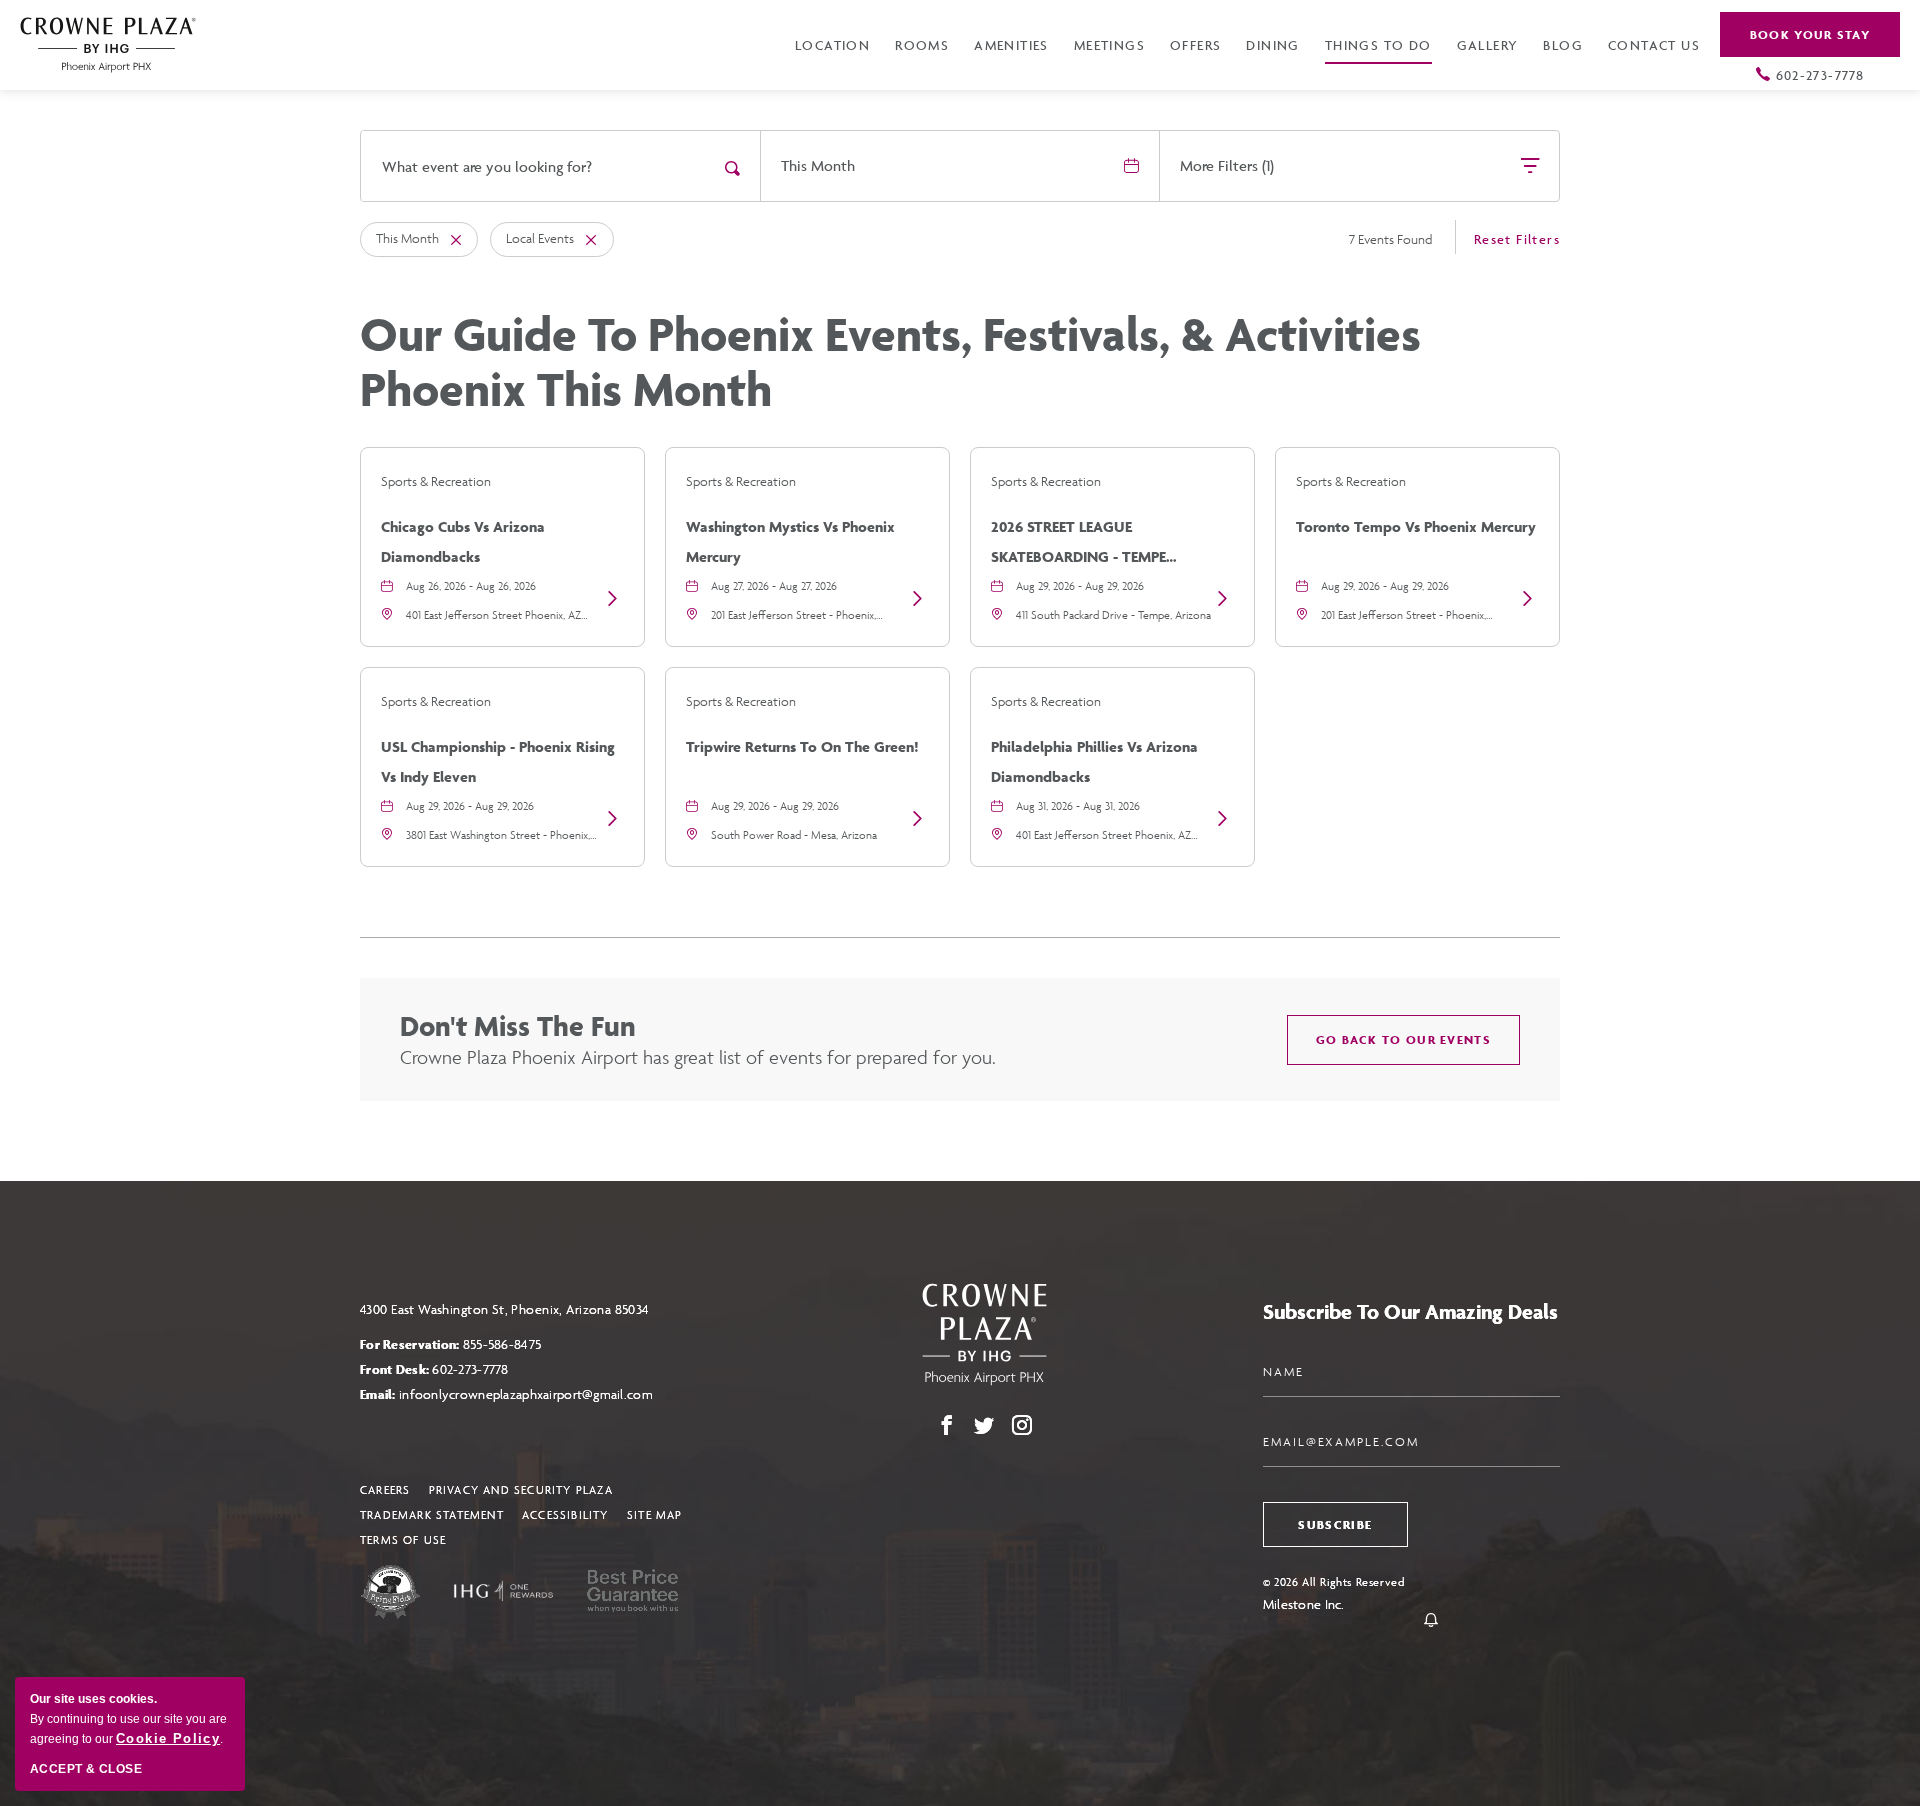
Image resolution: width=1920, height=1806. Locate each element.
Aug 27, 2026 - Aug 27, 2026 (774, 585)
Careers (385, 1489)
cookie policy (168, 1738)
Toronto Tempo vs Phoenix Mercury (1416, 526)
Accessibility (565, 1514)
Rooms (922, 45)
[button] (1403, 1040)
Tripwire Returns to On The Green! (802, 746)
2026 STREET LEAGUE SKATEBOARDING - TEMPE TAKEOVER (1078, 544)
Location (832, 45)
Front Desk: (434, 1369)
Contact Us (1654, 45)
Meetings (1109, 45)
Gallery (1488, 45)
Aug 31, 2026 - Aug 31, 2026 (1078, 805)
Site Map (655, 1514)
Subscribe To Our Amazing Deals (1410, 1311)
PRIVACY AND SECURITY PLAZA (521, 1489)
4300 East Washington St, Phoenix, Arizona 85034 (505, 1309)
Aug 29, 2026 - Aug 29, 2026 (1080, 585)
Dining (1272, 45)
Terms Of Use (403, 1539)
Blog (1563, 45)
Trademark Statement (432, 1514)
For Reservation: (450, 1344)
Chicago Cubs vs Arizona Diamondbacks (463, 541)
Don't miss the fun (518, 1025)
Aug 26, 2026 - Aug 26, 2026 (471, 585)
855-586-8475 (502, 1344)
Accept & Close (86, 1769)
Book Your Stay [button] (1810, 34)
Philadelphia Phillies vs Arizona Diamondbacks (1094, 761)
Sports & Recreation (436, 481)
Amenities (1011, 45)
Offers (1195, 45)
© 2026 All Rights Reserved (1334, 1581)
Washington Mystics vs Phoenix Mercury (790, 541)
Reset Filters (1517, 239)
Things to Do (1378, 45)
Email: (506, 1394)
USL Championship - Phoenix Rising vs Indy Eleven (498, 761)
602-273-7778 (1820, 75)
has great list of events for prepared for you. (698, 1057)
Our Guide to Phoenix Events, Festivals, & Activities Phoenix (890, 362)
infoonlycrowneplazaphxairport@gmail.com (526, 1394)
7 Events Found (1390, 239)
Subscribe (1335, 1524)
